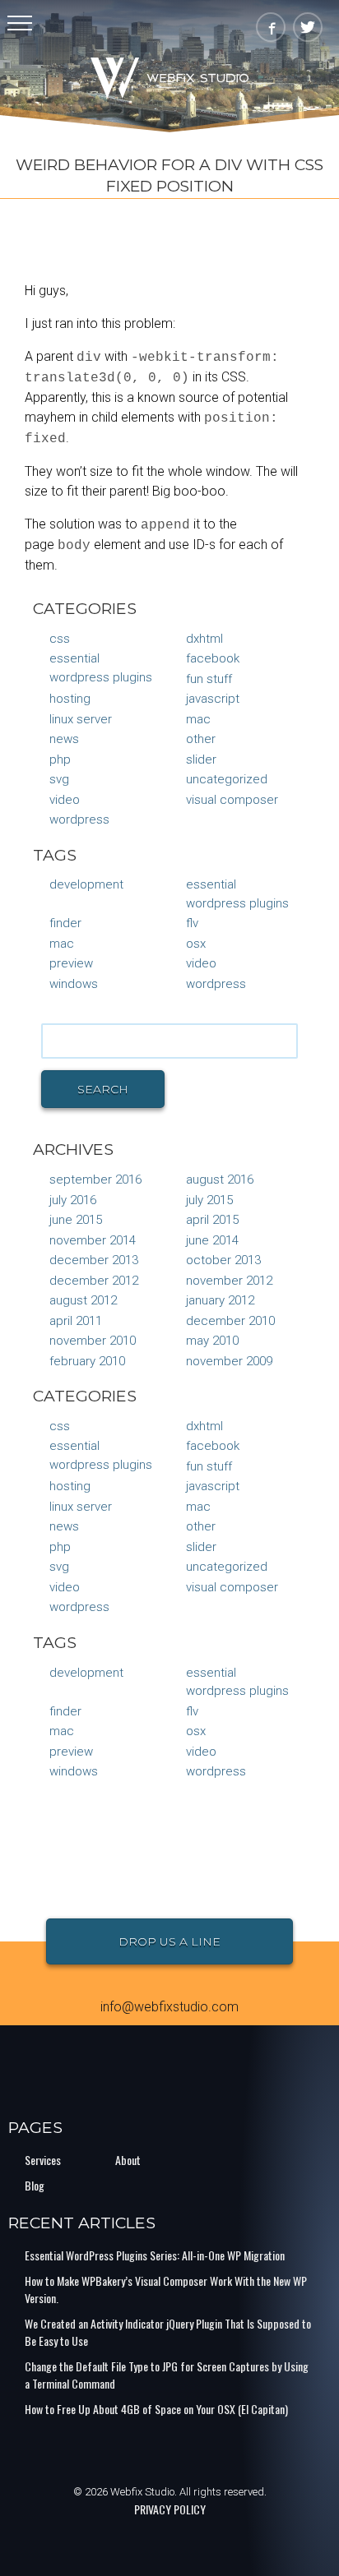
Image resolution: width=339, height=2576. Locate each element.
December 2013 (94, 1260)
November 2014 (93, 1240)
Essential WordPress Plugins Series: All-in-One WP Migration (155, 2255)
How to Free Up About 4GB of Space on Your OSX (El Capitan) (156, 2409)
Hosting (70, 699)
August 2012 (83, 1300)
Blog (35, 2185)
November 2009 (229, 1361)
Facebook (213, 658)
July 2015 (209, 1200)
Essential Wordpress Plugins (101, 668)
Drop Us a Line (169, 1941)
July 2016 (73, 1200)
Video (65, 800)
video (201, 963)
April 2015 (212, 1220)
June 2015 (76, 1220)
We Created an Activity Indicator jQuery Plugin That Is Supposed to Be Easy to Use (168, 2332)
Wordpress (216, 984)
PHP (60, 759)
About (128, 2160)
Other (201, 739)
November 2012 (229, 1281)
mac (62, 944)
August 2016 (220, 1180)
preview (71, 963)
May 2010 (212, 1341)
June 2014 (212, 1240)
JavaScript (213, 699)
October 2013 (223, 1260)
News (64, 739)
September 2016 (95, 1180)
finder (65, 923)
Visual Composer (232, 800)
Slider (201, 759)
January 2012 (220, 1300)
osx (196, 944)
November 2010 (93, 1341)
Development (86, 884)
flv (192, 923)
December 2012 (94, 1281)
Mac (198, 719)
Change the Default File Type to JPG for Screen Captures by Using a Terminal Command (167, 2375)
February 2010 (87, 1361)
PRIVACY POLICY (170, 2509)
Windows (74, 984)
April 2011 (76, 1321)
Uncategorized (227, 779)
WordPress (79, 819)
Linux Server (81, 719)
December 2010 (230, 1321)
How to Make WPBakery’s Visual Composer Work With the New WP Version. (166, 2289)
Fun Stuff (209, 679)
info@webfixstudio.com (169, 2007)
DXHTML (204, 639)
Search (103, 1089)
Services (43, 2160)
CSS (60, 639)
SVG (59, 779)
